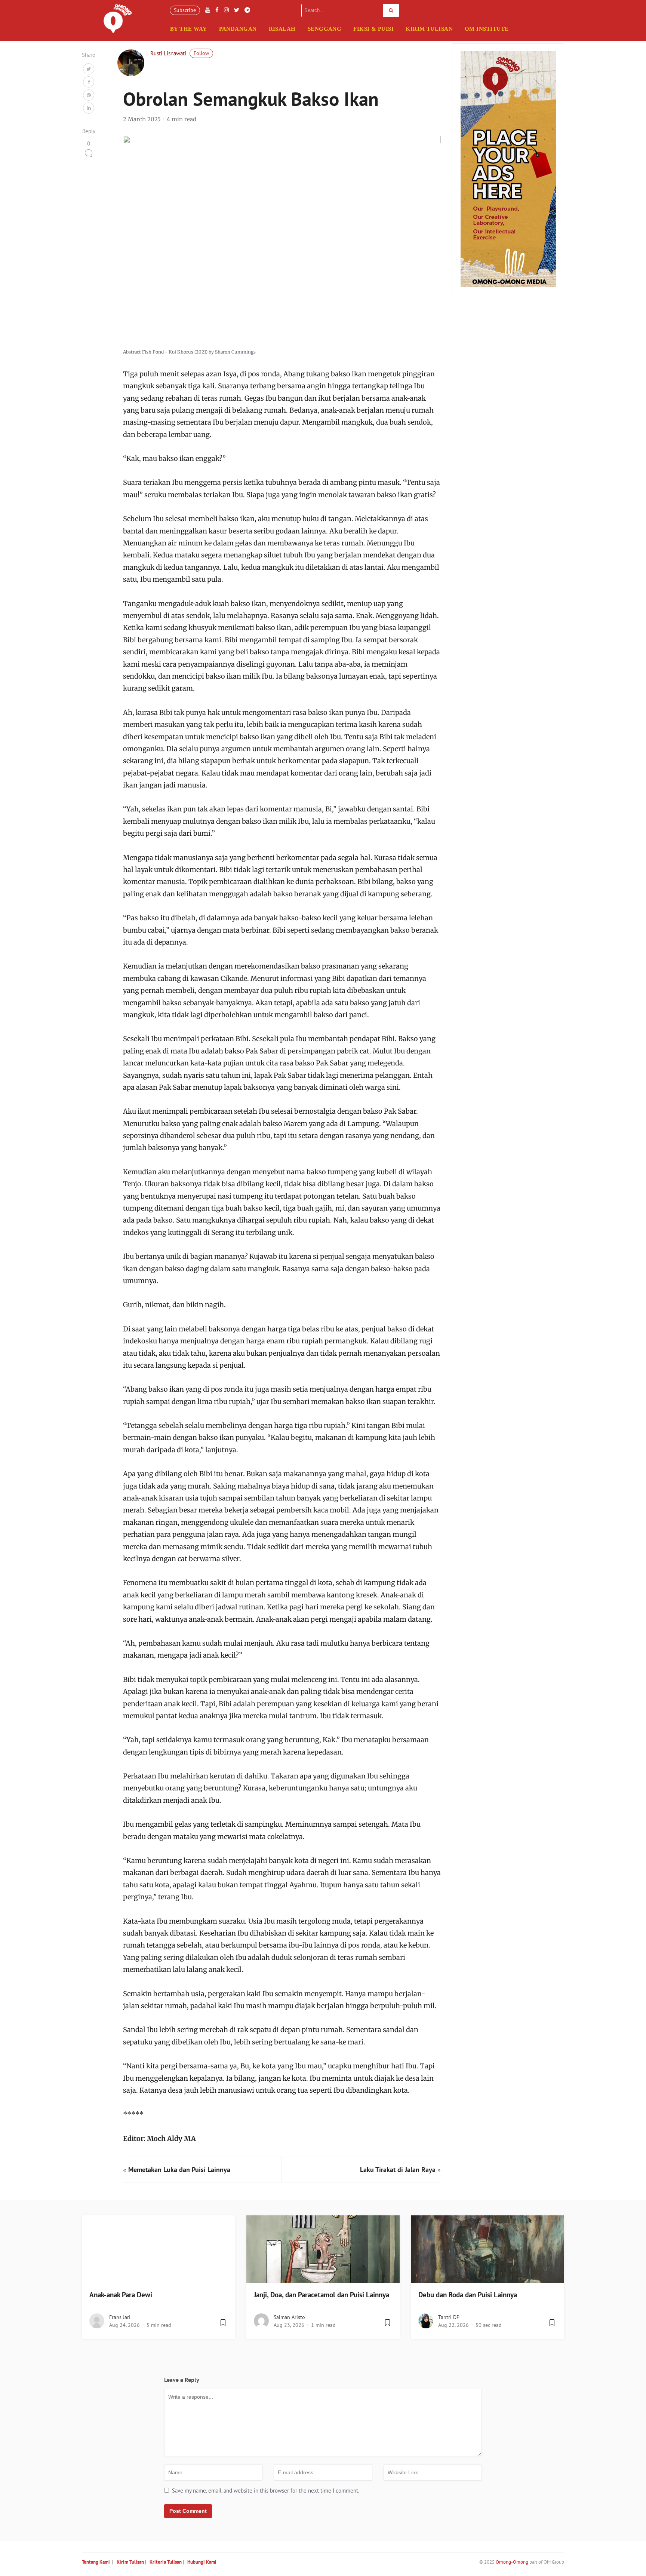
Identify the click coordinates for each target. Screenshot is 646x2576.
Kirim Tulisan (429, 29)
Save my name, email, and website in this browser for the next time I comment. (266, 2491)
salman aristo (289, 2317)
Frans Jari (120, 2317)
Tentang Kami (96, 2562)
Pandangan (238, 29)
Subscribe (185, 10)
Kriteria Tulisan (166, 2562)
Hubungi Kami (202, 2562)
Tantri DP (449, 2317)
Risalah (282, 29)
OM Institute (487, 29)
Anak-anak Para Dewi (121, 2295)
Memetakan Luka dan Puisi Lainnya (179, 2170)
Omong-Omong (512, 2562)
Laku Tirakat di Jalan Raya (398, 2170)
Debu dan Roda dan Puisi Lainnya (468, 2295)
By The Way (189, 29)
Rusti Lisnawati (168, 53)
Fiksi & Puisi (373, 29)
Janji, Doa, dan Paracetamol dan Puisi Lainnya (322, 2295)
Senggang (325, 29)
